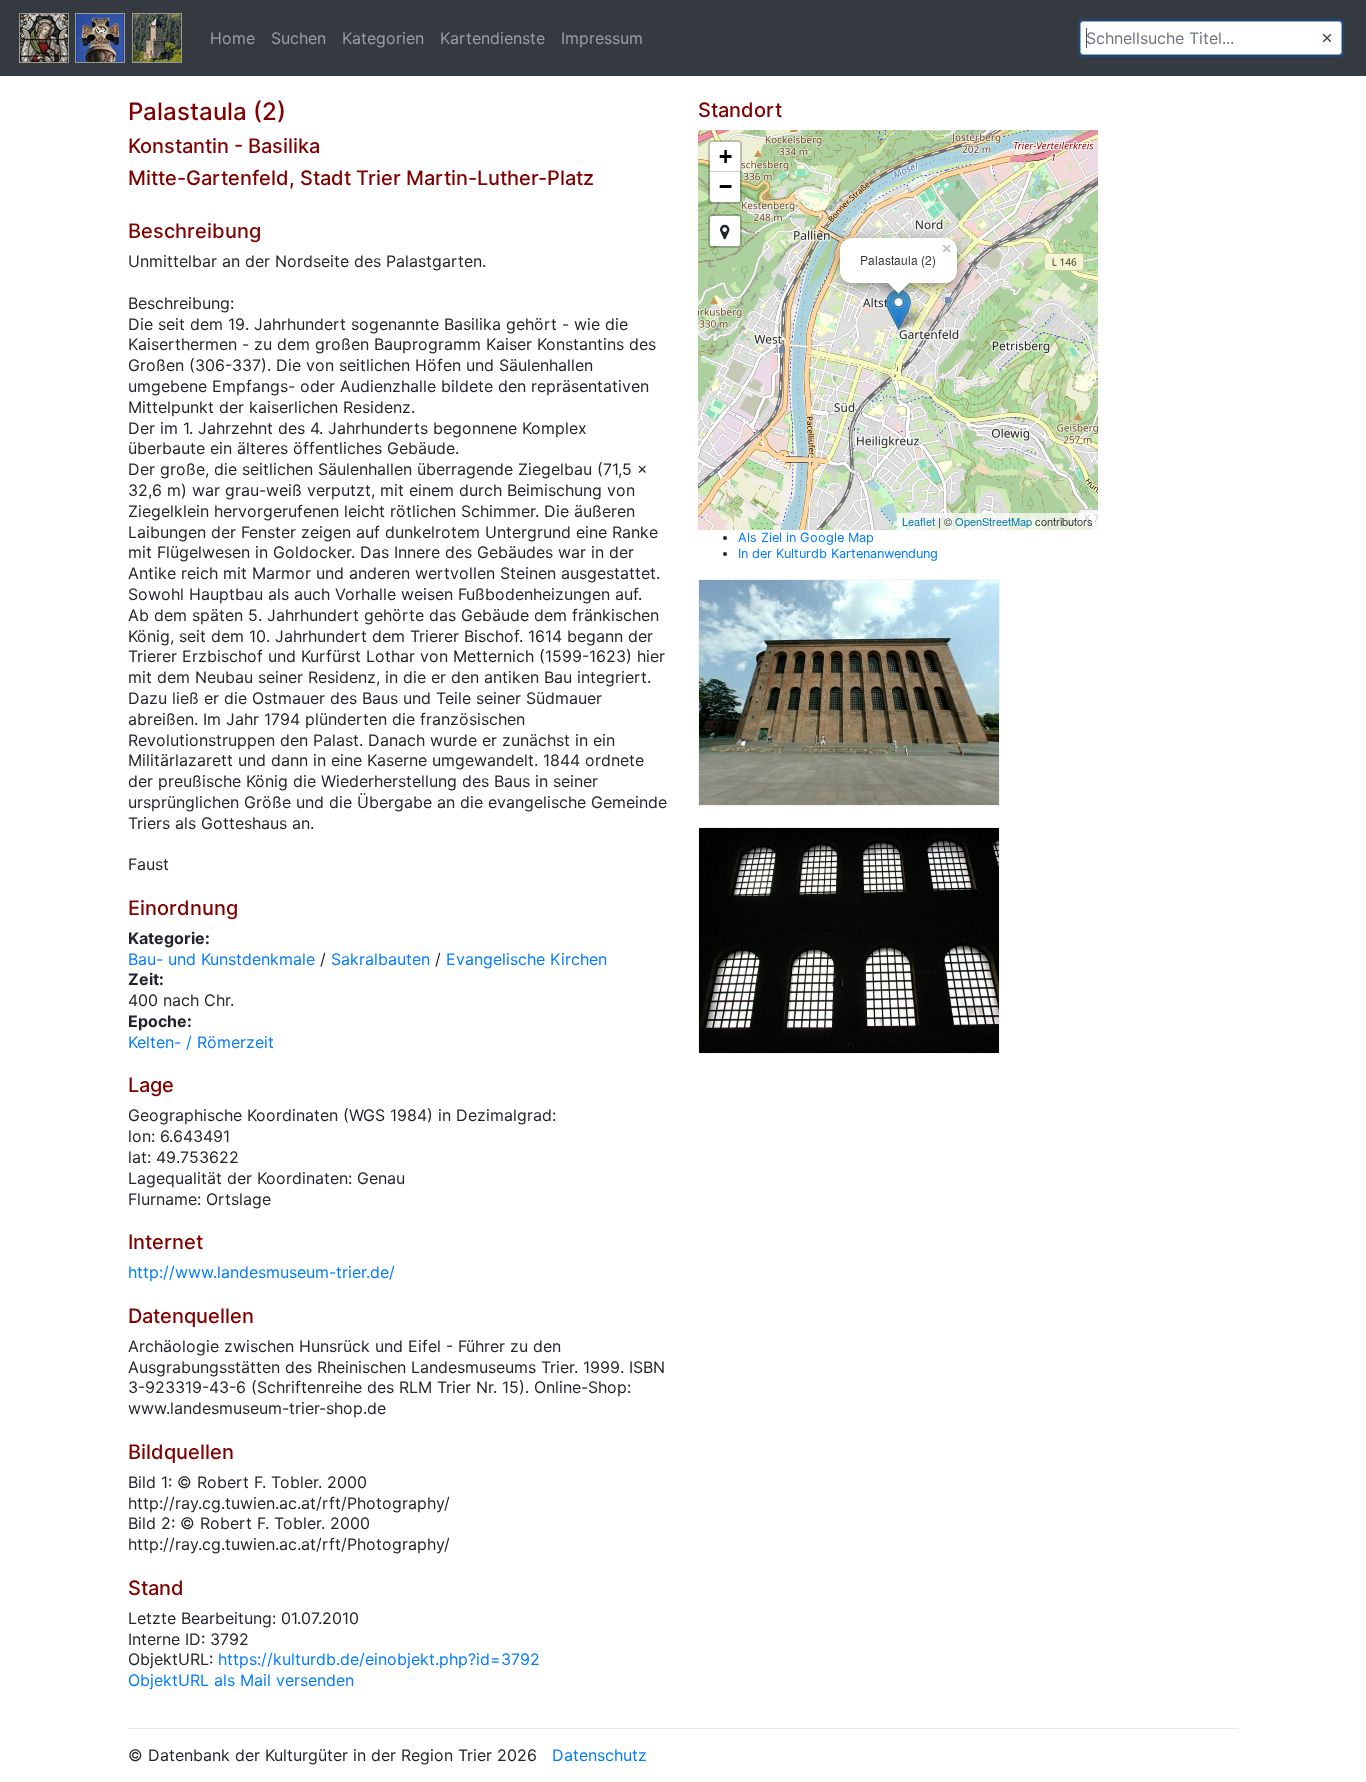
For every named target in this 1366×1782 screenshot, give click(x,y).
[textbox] (1211, 38)
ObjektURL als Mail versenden (241, 1680)
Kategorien (383, 38)
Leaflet (918, 521)
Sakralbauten (380, 959)
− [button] (725, 186)
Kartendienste (492, 38)
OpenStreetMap (993, 521)
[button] (1327, 38)
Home (232, 38)
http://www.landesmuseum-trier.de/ (261, 1272)
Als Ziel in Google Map (806, 537)
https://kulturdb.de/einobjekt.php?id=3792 (379, 1659)
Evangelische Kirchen (526, 959)
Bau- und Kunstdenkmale (221, 959)
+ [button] (725, 156)
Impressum (602, 38)
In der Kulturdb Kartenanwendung (838, 553)
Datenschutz (599, 1755)
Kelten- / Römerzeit (201, 1042)
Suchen (298, 38)
